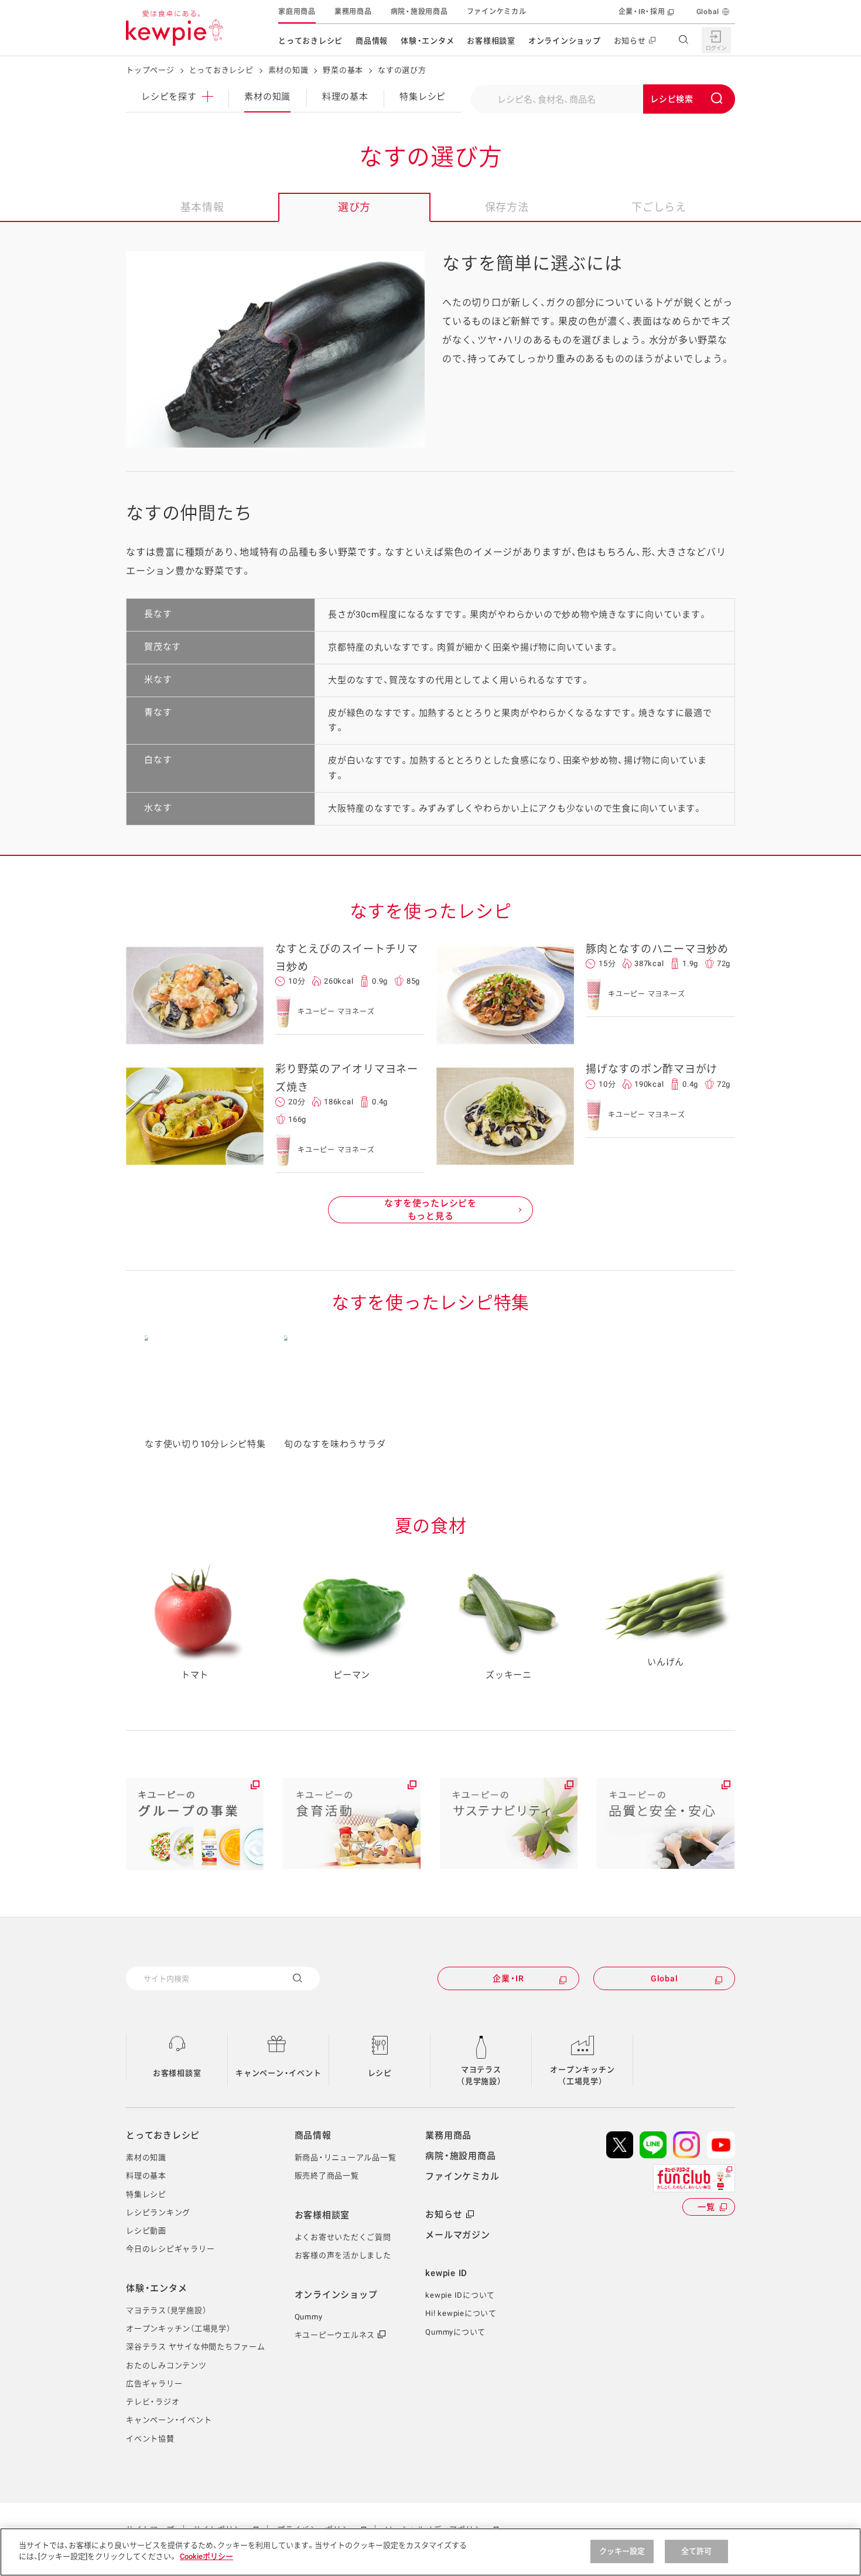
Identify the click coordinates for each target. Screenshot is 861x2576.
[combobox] (603, 99)
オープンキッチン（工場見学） (582, 2075)
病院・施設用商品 (419, 12)
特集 (423, 97)
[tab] (202, 207)
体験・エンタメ (427, 41)
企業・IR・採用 (642, 12)
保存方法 (507, 207)
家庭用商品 (297, 12)
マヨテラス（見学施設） (481, 2075)
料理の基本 (345, 97)
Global (708, 12)
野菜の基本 (343, 70)
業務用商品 (353, 12)
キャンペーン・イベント (278, 2073)
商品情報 (372, 41)
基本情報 (202, 207)
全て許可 (697, 2551)
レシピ (380, 2073)
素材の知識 (288, 70)
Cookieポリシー (206, 2556)
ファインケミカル (497, 12)
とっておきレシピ (310, 41)
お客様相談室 (491, 41)
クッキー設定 (622, 2551)
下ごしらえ (659, 207)
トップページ (150, 70)
